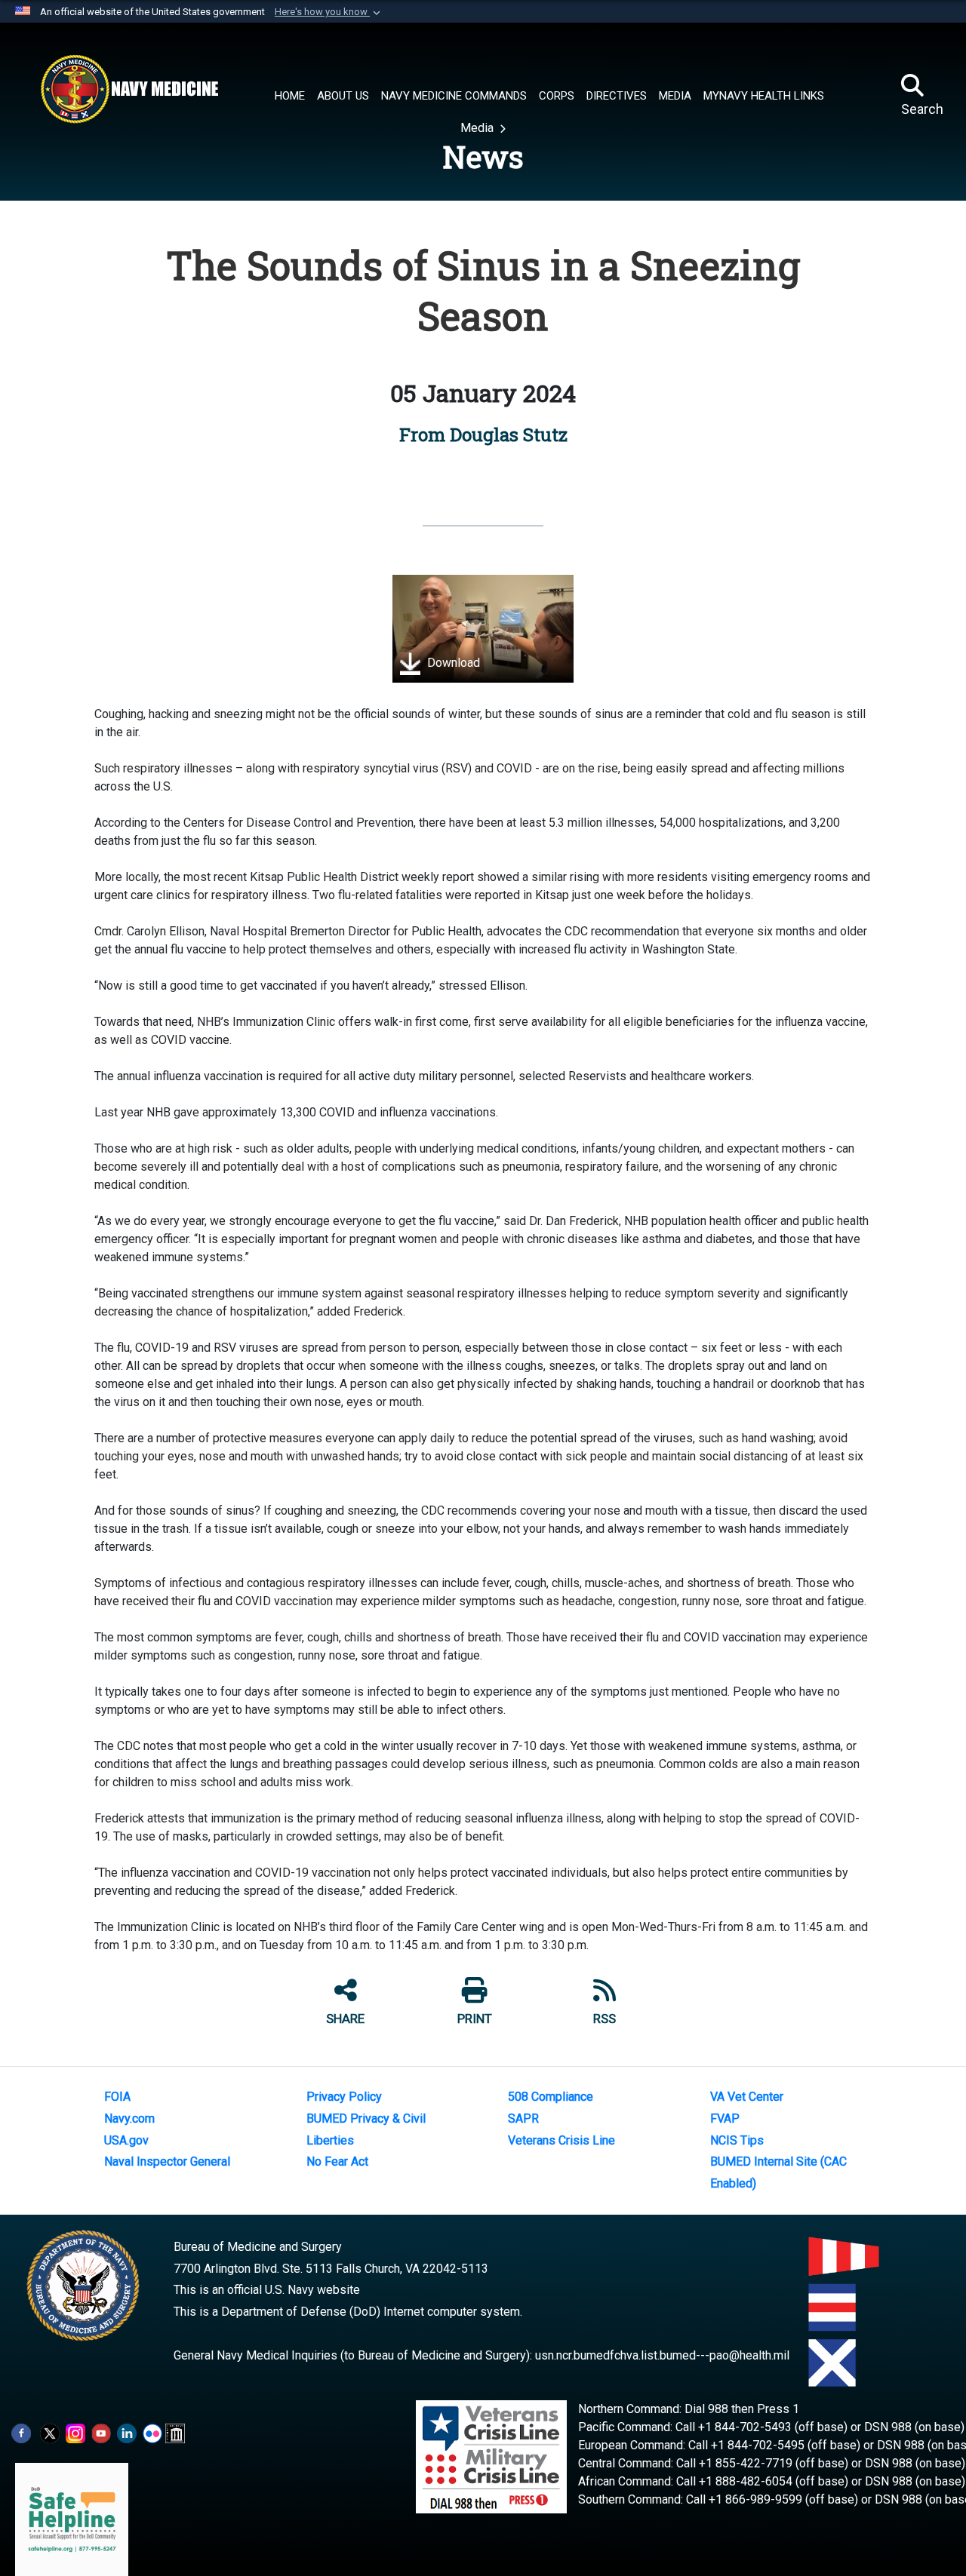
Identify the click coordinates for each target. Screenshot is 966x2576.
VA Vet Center (747, 2097)
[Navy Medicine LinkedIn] (127, 2432)
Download (452, 663)
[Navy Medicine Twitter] (50, 2432)
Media (478, 128)
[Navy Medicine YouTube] (101, 2432)
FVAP (725, 2119)
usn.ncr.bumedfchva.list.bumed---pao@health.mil (662, 2355)
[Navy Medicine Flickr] (152, 2432)
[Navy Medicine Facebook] (21, 2432)
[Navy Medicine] (129, 89)
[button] (329, 12)
